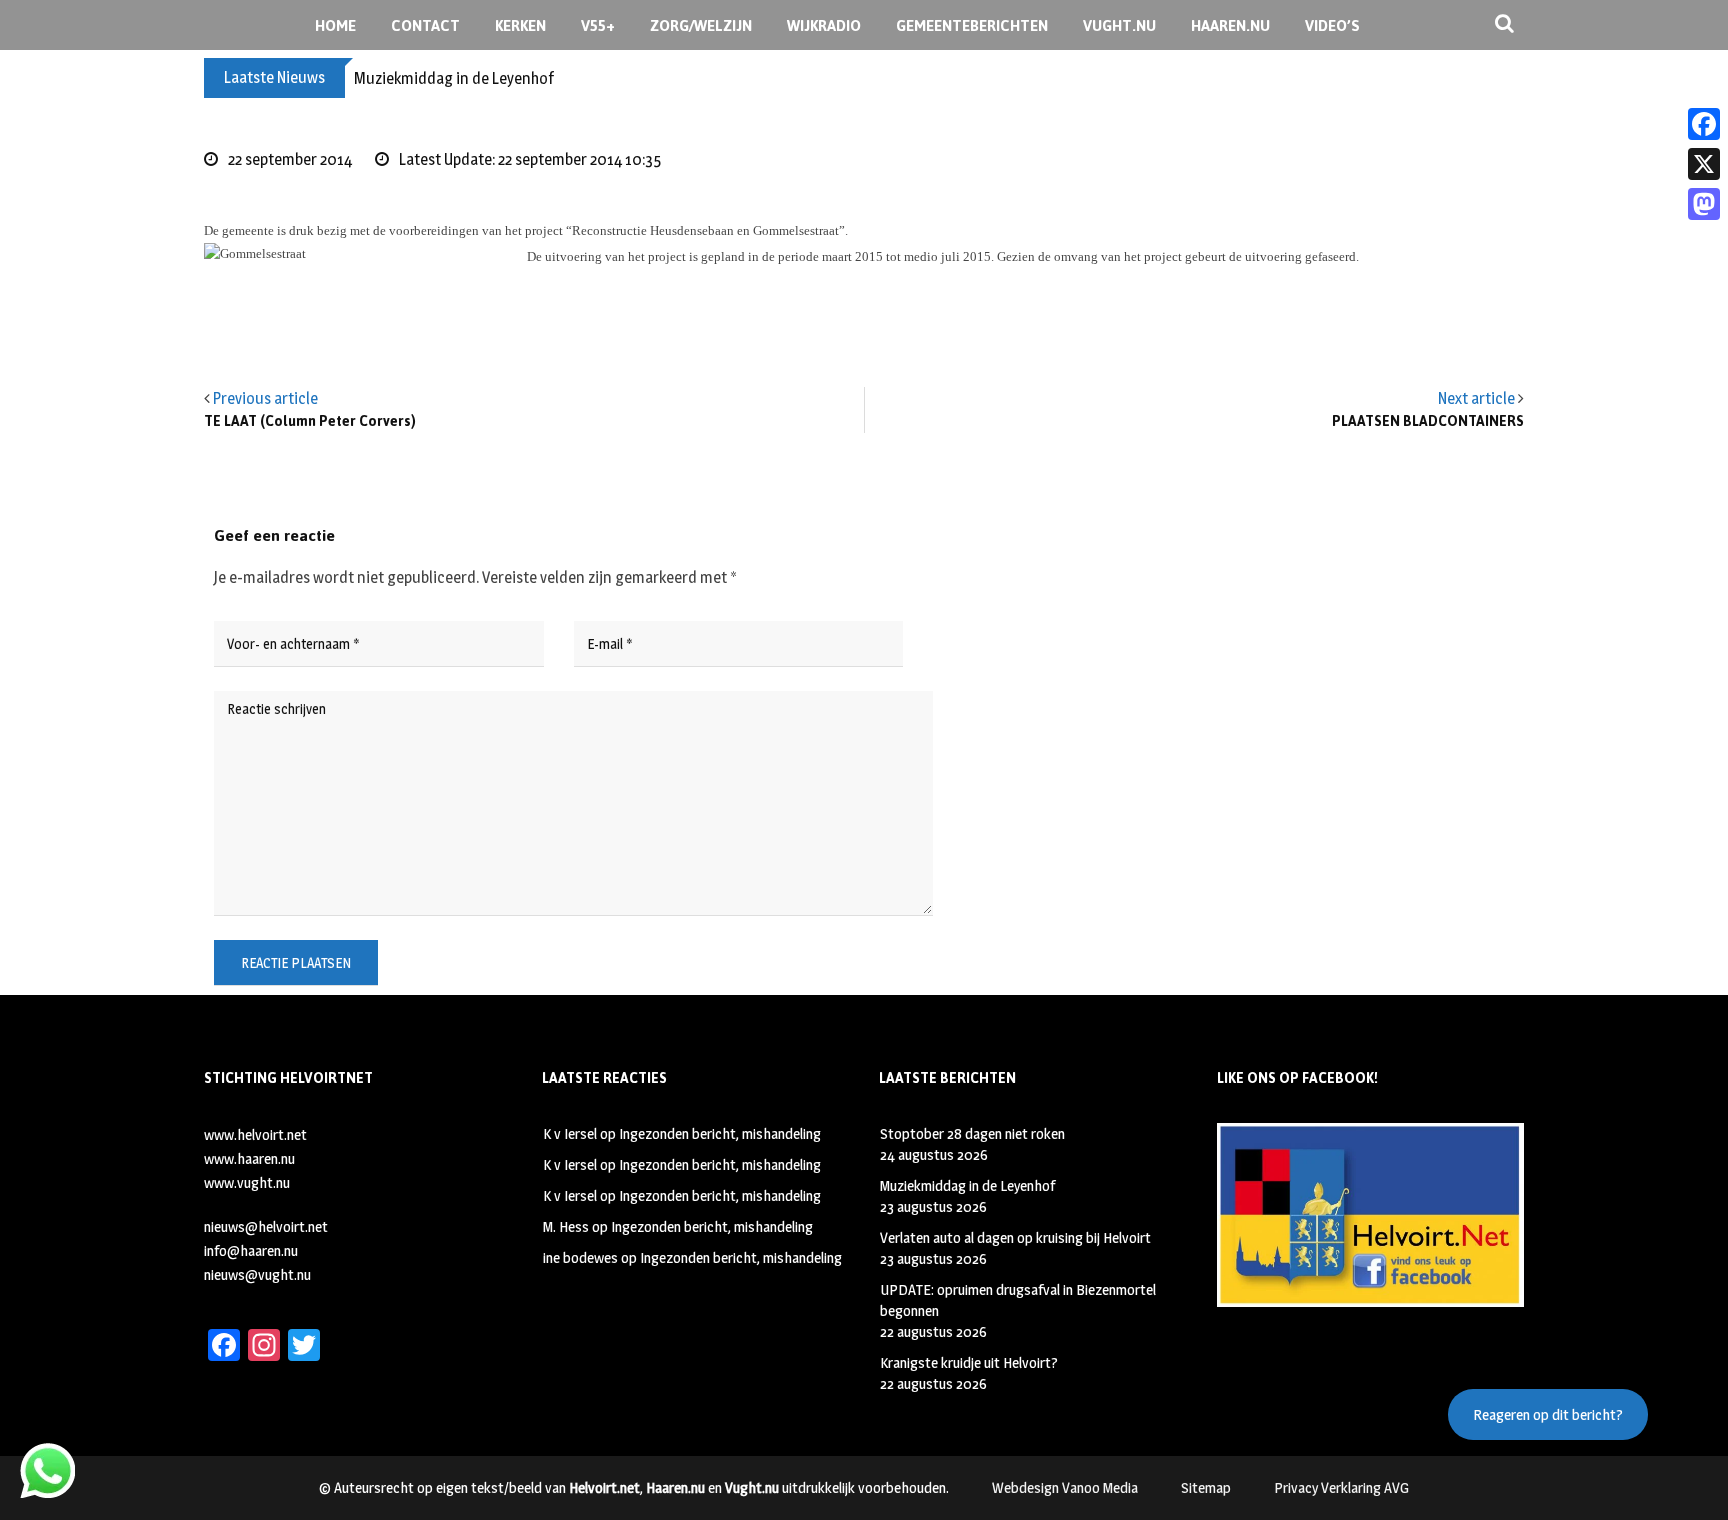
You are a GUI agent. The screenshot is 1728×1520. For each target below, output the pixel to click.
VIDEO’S (1332, 25)
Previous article (265, 398)
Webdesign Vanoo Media (1065, 1487)
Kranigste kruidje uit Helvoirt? (969, 1362)
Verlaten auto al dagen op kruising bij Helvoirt (1015, 1237)
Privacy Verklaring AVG (1341, 1487)
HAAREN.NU (1230, 25)
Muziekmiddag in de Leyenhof (454, 78)
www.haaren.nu (249, 1158)
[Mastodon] (1704, 204)
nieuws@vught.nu (257, 1274)
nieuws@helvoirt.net (266, 1226)
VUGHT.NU (1119, 25)
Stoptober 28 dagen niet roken (972, 1133)
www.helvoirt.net (255, 1134)
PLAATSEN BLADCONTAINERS (1428, 421)
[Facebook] (1704, 124)
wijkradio (824, 25)
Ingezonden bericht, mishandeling (720, 1133)
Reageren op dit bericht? (1548, 1414)
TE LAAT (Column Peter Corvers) (310, 421)
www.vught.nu (247, 1182)
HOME (335, 25)
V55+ (598, 25)
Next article (1476, 398)
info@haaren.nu (251, 1250)
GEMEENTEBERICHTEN (972, 25)
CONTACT (425, 25)
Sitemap (1206, 1487)
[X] (1704, 164)
